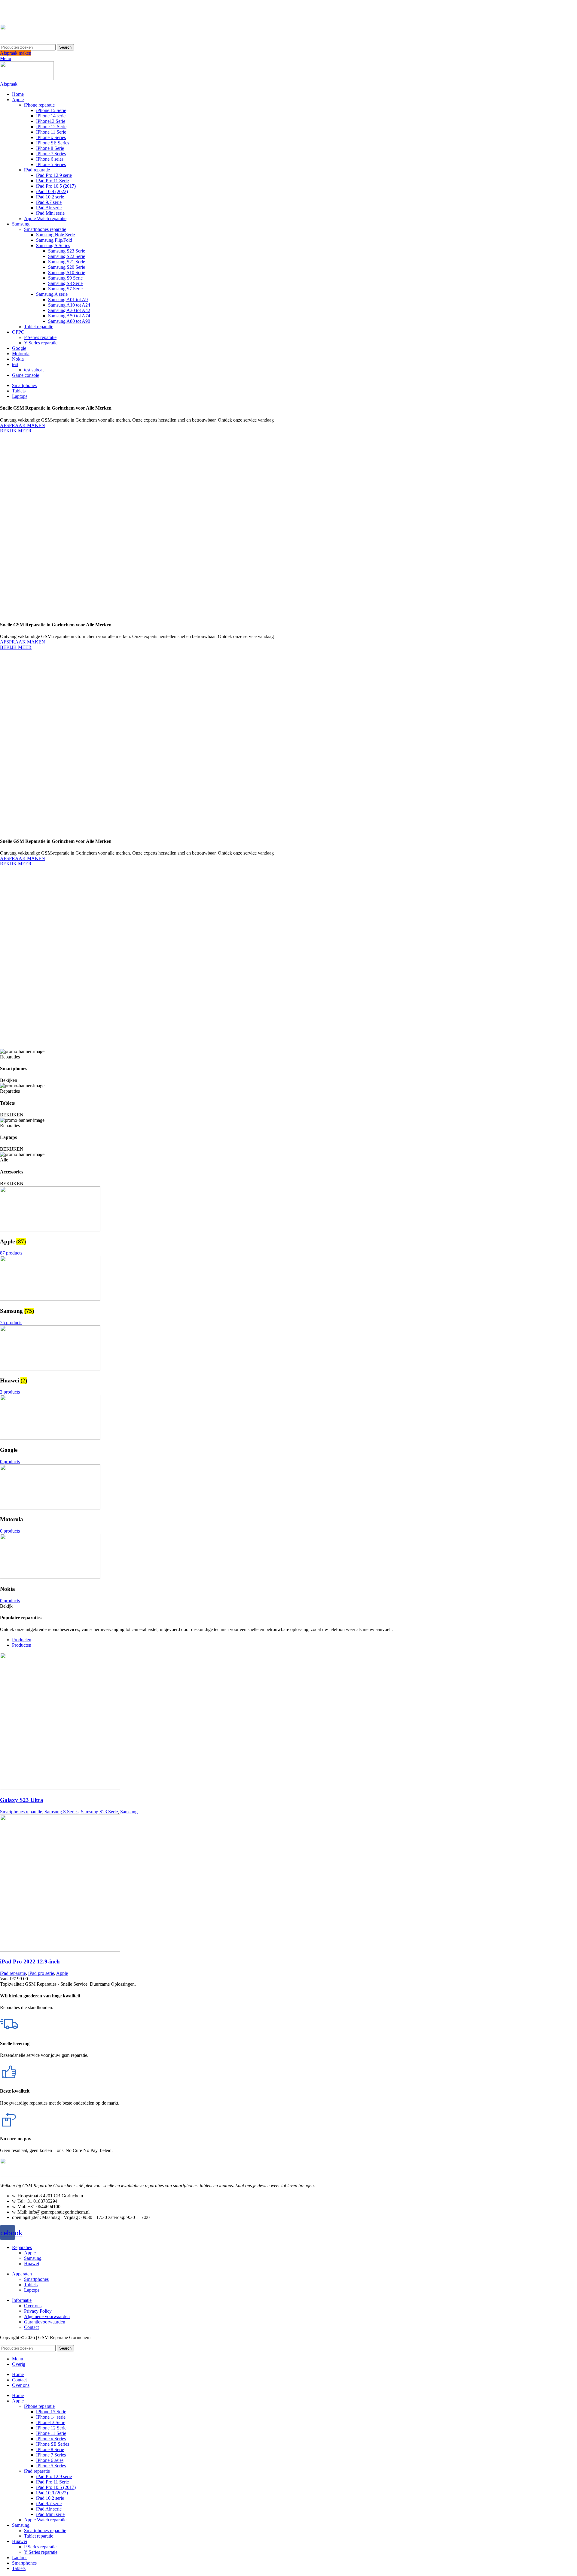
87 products (11, 1253)
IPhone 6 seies (50, 159)
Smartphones (36, 2279)
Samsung (129, 1812)
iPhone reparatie (39, 105)
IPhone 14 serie (51, 116)
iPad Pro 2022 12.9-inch (30, 1962)
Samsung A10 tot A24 (69, 305)
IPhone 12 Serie (51, 127)
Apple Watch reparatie (45, 218)
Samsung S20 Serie (67, 267)
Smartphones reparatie (45, 229)
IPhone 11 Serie (51, 132)
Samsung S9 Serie (65, 278)
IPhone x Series (51, 137)
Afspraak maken (16, 53)
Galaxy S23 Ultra (22, 1800)
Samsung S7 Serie (65, 289)
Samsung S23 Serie (67, 251)
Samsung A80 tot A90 (69, 321)
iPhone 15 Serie (51, 110)
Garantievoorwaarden (45, 2322)
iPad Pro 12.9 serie (54, 175)
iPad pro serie (41, 1973)
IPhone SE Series (53, 143)
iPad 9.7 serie (49, 202)
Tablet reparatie (39, 327)
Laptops (32, 2290)
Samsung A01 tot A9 (68, 300)
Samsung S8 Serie (65, 283)
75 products (11, 1323)
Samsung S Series (53, 245)
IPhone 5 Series (51, 164)
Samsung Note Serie (55, 235)
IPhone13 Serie (51, 121)
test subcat (34, 370)
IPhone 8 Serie (50, 148)
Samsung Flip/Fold (54, 240)
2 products (10, 1392)
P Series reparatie (40, 337)
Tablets (31, 2285)
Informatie (22, 2300)
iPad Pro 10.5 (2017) (56, 186)
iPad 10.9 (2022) (52, 191)
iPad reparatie (37, 170)
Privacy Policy (38, 2311)
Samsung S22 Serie (67, 256)
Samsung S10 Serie (67, 272)
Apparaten (22, 2274)
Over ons (33, 2306)
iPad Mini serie (50, 213)
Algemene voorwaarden (47, 2316)
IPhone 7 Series (51, 154)
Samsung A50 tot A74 (69, 316)
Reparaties (22, 2247)
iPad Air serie (49, 208)
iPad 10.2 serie (50, 197)
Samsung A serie (52, 294)
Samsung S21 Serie (67, 262)
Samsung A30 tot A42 (69, 310)
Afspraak (9, 84)
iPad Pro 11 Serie (52, 181)
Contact (31, 2327)
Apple (62, 1973)
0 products (10, 1462)
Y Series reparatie (41, 343)
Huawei (32, 2264)
